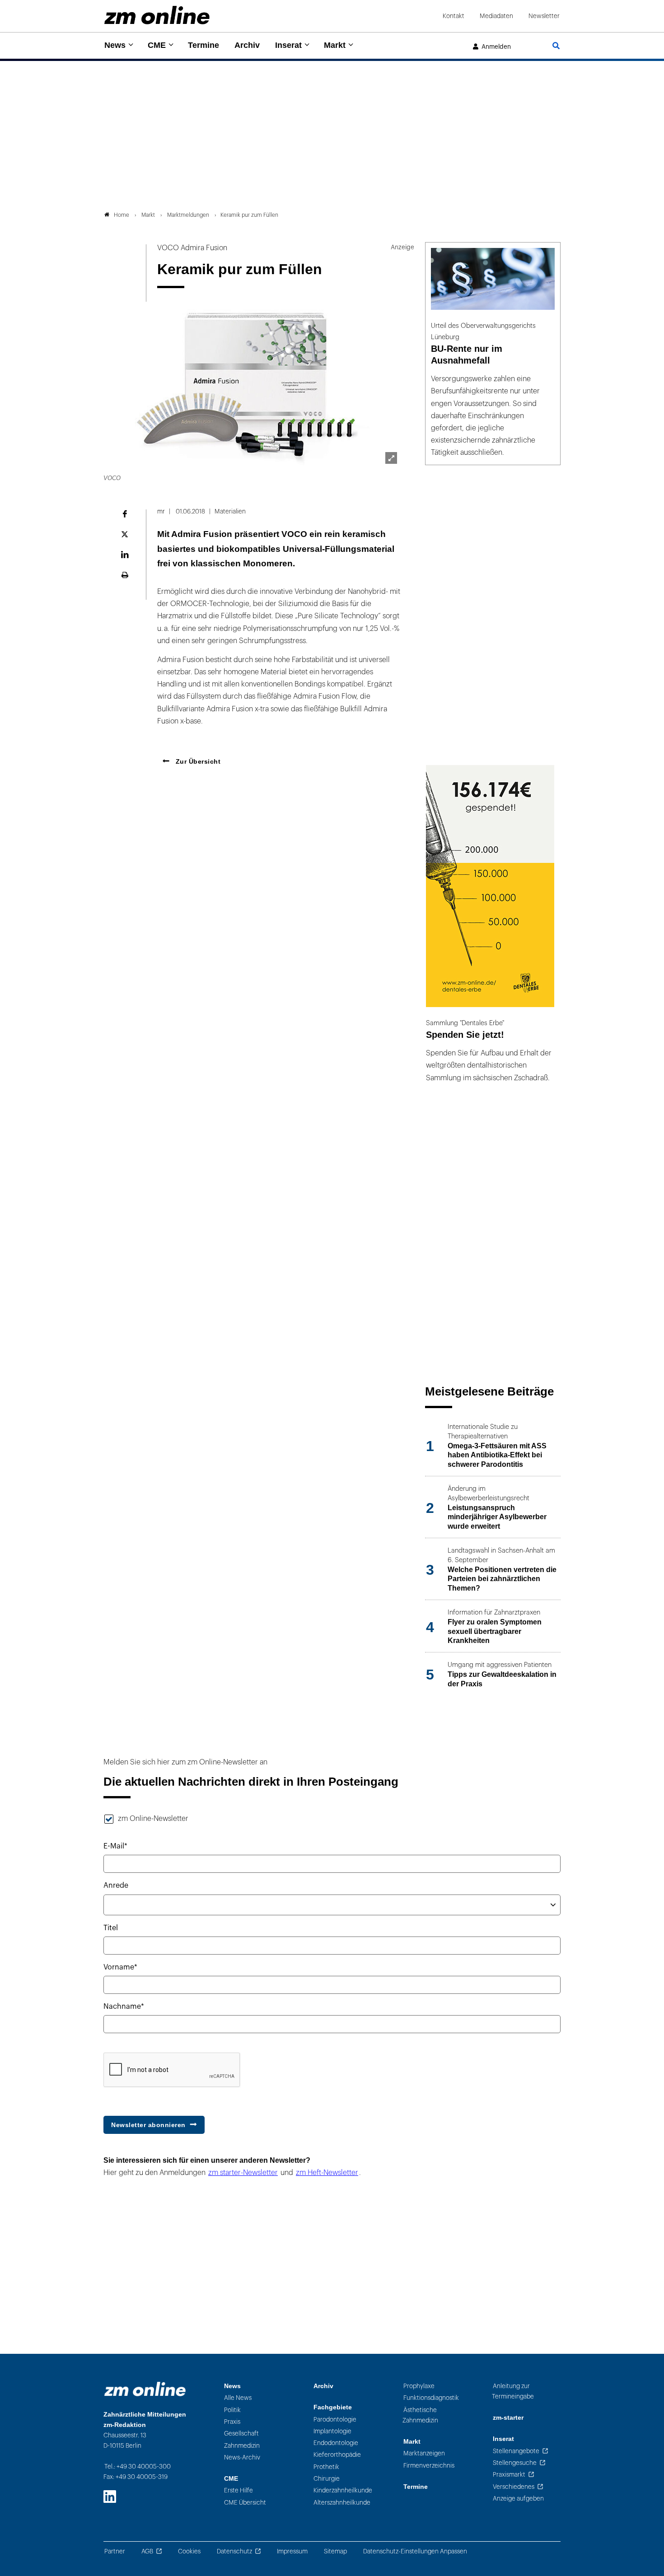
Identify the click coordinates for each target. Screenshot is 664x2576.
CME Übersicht (245, 2503)
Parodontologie (335, 2420)
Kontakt (454, 16)
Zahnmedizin (242, 2446)
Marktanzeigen (424, 2453)
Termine (203, 45)
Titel (111, 1928)
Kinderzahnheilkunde (343, 2490)
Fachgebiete (333, 2407)
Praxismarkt (509, 2475)
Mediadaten (496, 16)
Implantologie (332, 2431)
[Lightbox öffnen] (391, 458)
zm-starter (508, 2418)
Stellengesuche (515, 2463)
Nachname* (124, 2007)
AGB (147, 2551)
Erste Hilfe (238, 2490)
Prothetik (326, 2467)
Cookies (189, 2551)
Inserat (288, 45)
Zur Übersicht (197, 761)
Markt (335, 45)
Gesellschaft (241, 2434)
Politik (232, 2410)
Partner (115, 2551)
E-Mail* (115, 1846)
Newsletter (544, 16)
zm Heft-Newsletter (327, 2173)
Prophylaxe (419, 2386)
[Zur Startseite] (157, 15)
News (115, 45)
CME (157, 45)
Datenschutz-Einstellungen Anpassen (415, 2551)
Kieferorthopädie (337, 2455)
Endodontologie (336, 2443)
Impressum (292, 2551)
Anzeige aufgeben (518, 2499)
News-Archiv (242, 2457)
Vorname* (120, 1967)
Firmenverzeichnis (429, 2466)
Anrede (116, 1885)
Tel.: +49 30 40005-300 (138, 2466)
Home (122, 215)
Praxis (232, 2422)
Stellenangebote (516, 2451)
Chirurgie (327, 2479)
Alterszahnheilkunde (342, 2503)
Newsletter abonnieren (148, 2125)
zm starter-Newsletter (243, 2173)
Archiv (247, 45)
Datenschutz (234, 2551)
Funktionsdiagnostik (431, 2398)
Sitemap (335, 2551)
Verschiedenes (514, 2487)
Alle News (238, 2398)
